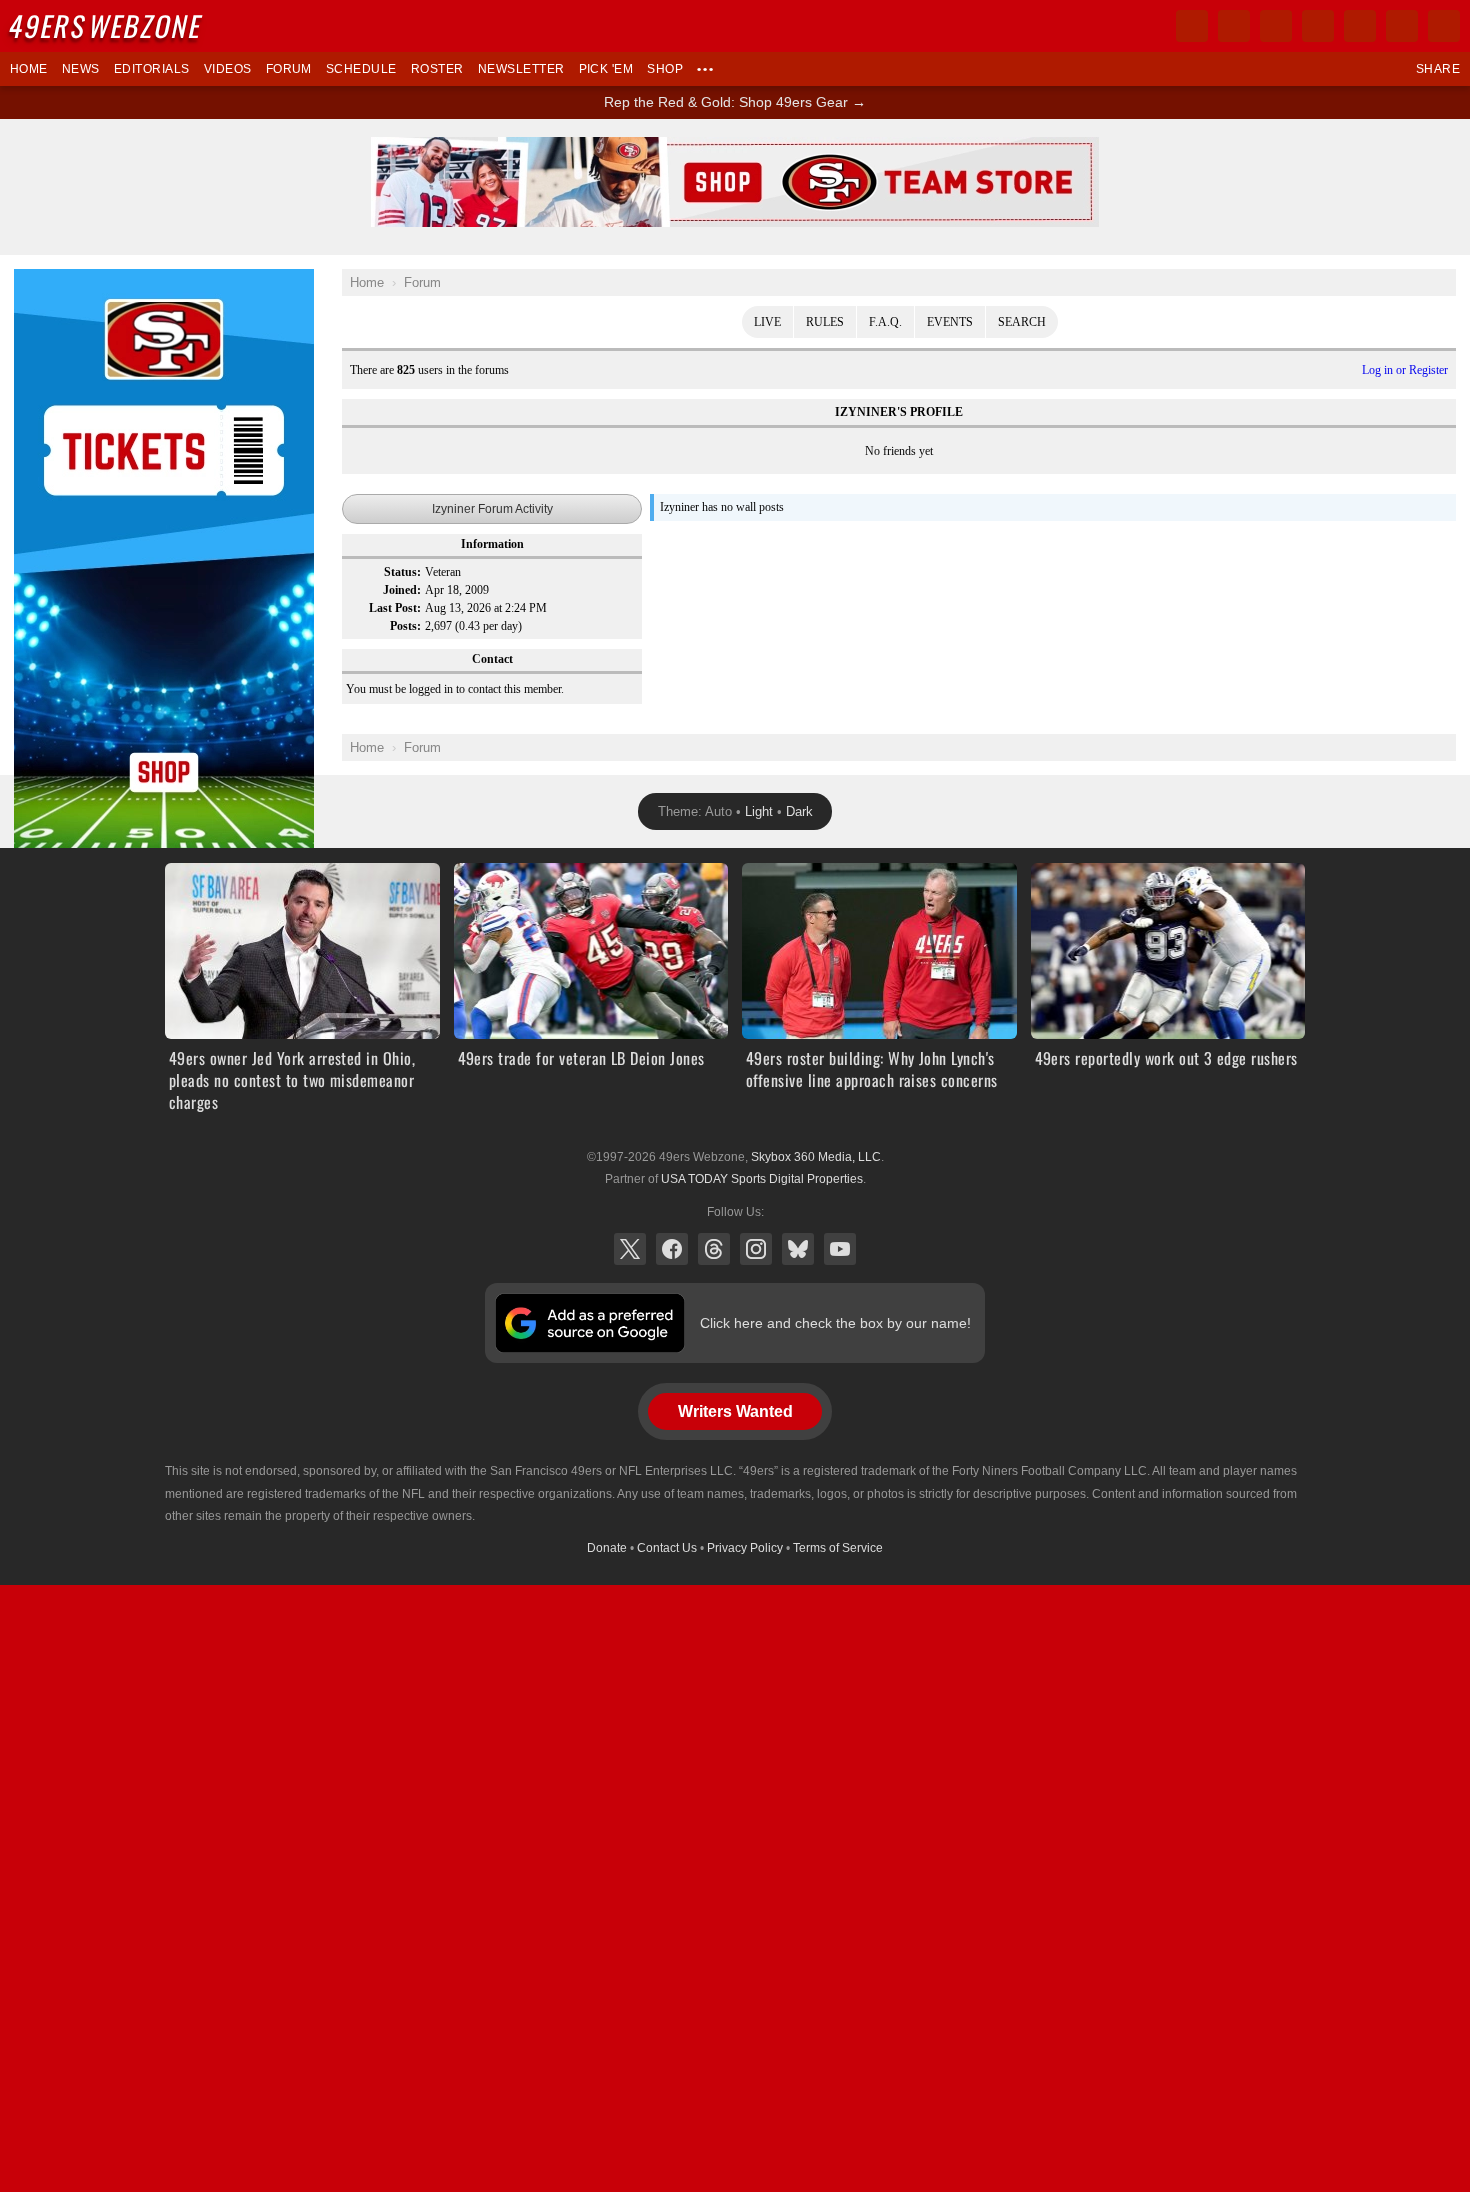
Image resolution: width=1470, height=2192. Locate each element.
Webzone (107, 25)
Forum (289, 69)
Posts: (405, 626)
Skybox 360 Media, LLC (816, 1157)
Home (29, 69)
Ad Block (41, 280)
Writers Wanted (735, 1411)
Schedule (361, 69)
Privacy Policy (745, 1548)
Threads (714, 1249)
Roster (437, 69)
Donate (607, 1548)
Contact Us (667, 1548)
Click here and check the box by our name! (835, 1323)
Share (1438, 69)
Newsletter (521, 69)
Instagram (756, 1249)
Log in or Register (1405, 370)
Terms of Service (838, 1548)
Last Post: (395, 608)
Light (759, 811)
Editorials (152, 69)
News (81, 69)
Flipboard (1360, 26)
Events (950, 322)
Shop (665, 69)
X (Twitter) (630, 1249)
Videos (228, 69)
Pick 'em (606, 69)
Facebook (672, 1249)
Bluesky (798, 1249)
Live (767, 322)
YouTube (840, 1249)
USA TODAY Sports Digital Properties (762, 1179)
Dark (799, 811)
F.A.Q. (885, 322)
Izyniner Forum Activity (492, 509)
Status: (402, 572)
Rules (825, 322)
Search (1022, 322)
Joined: (402, 590)
